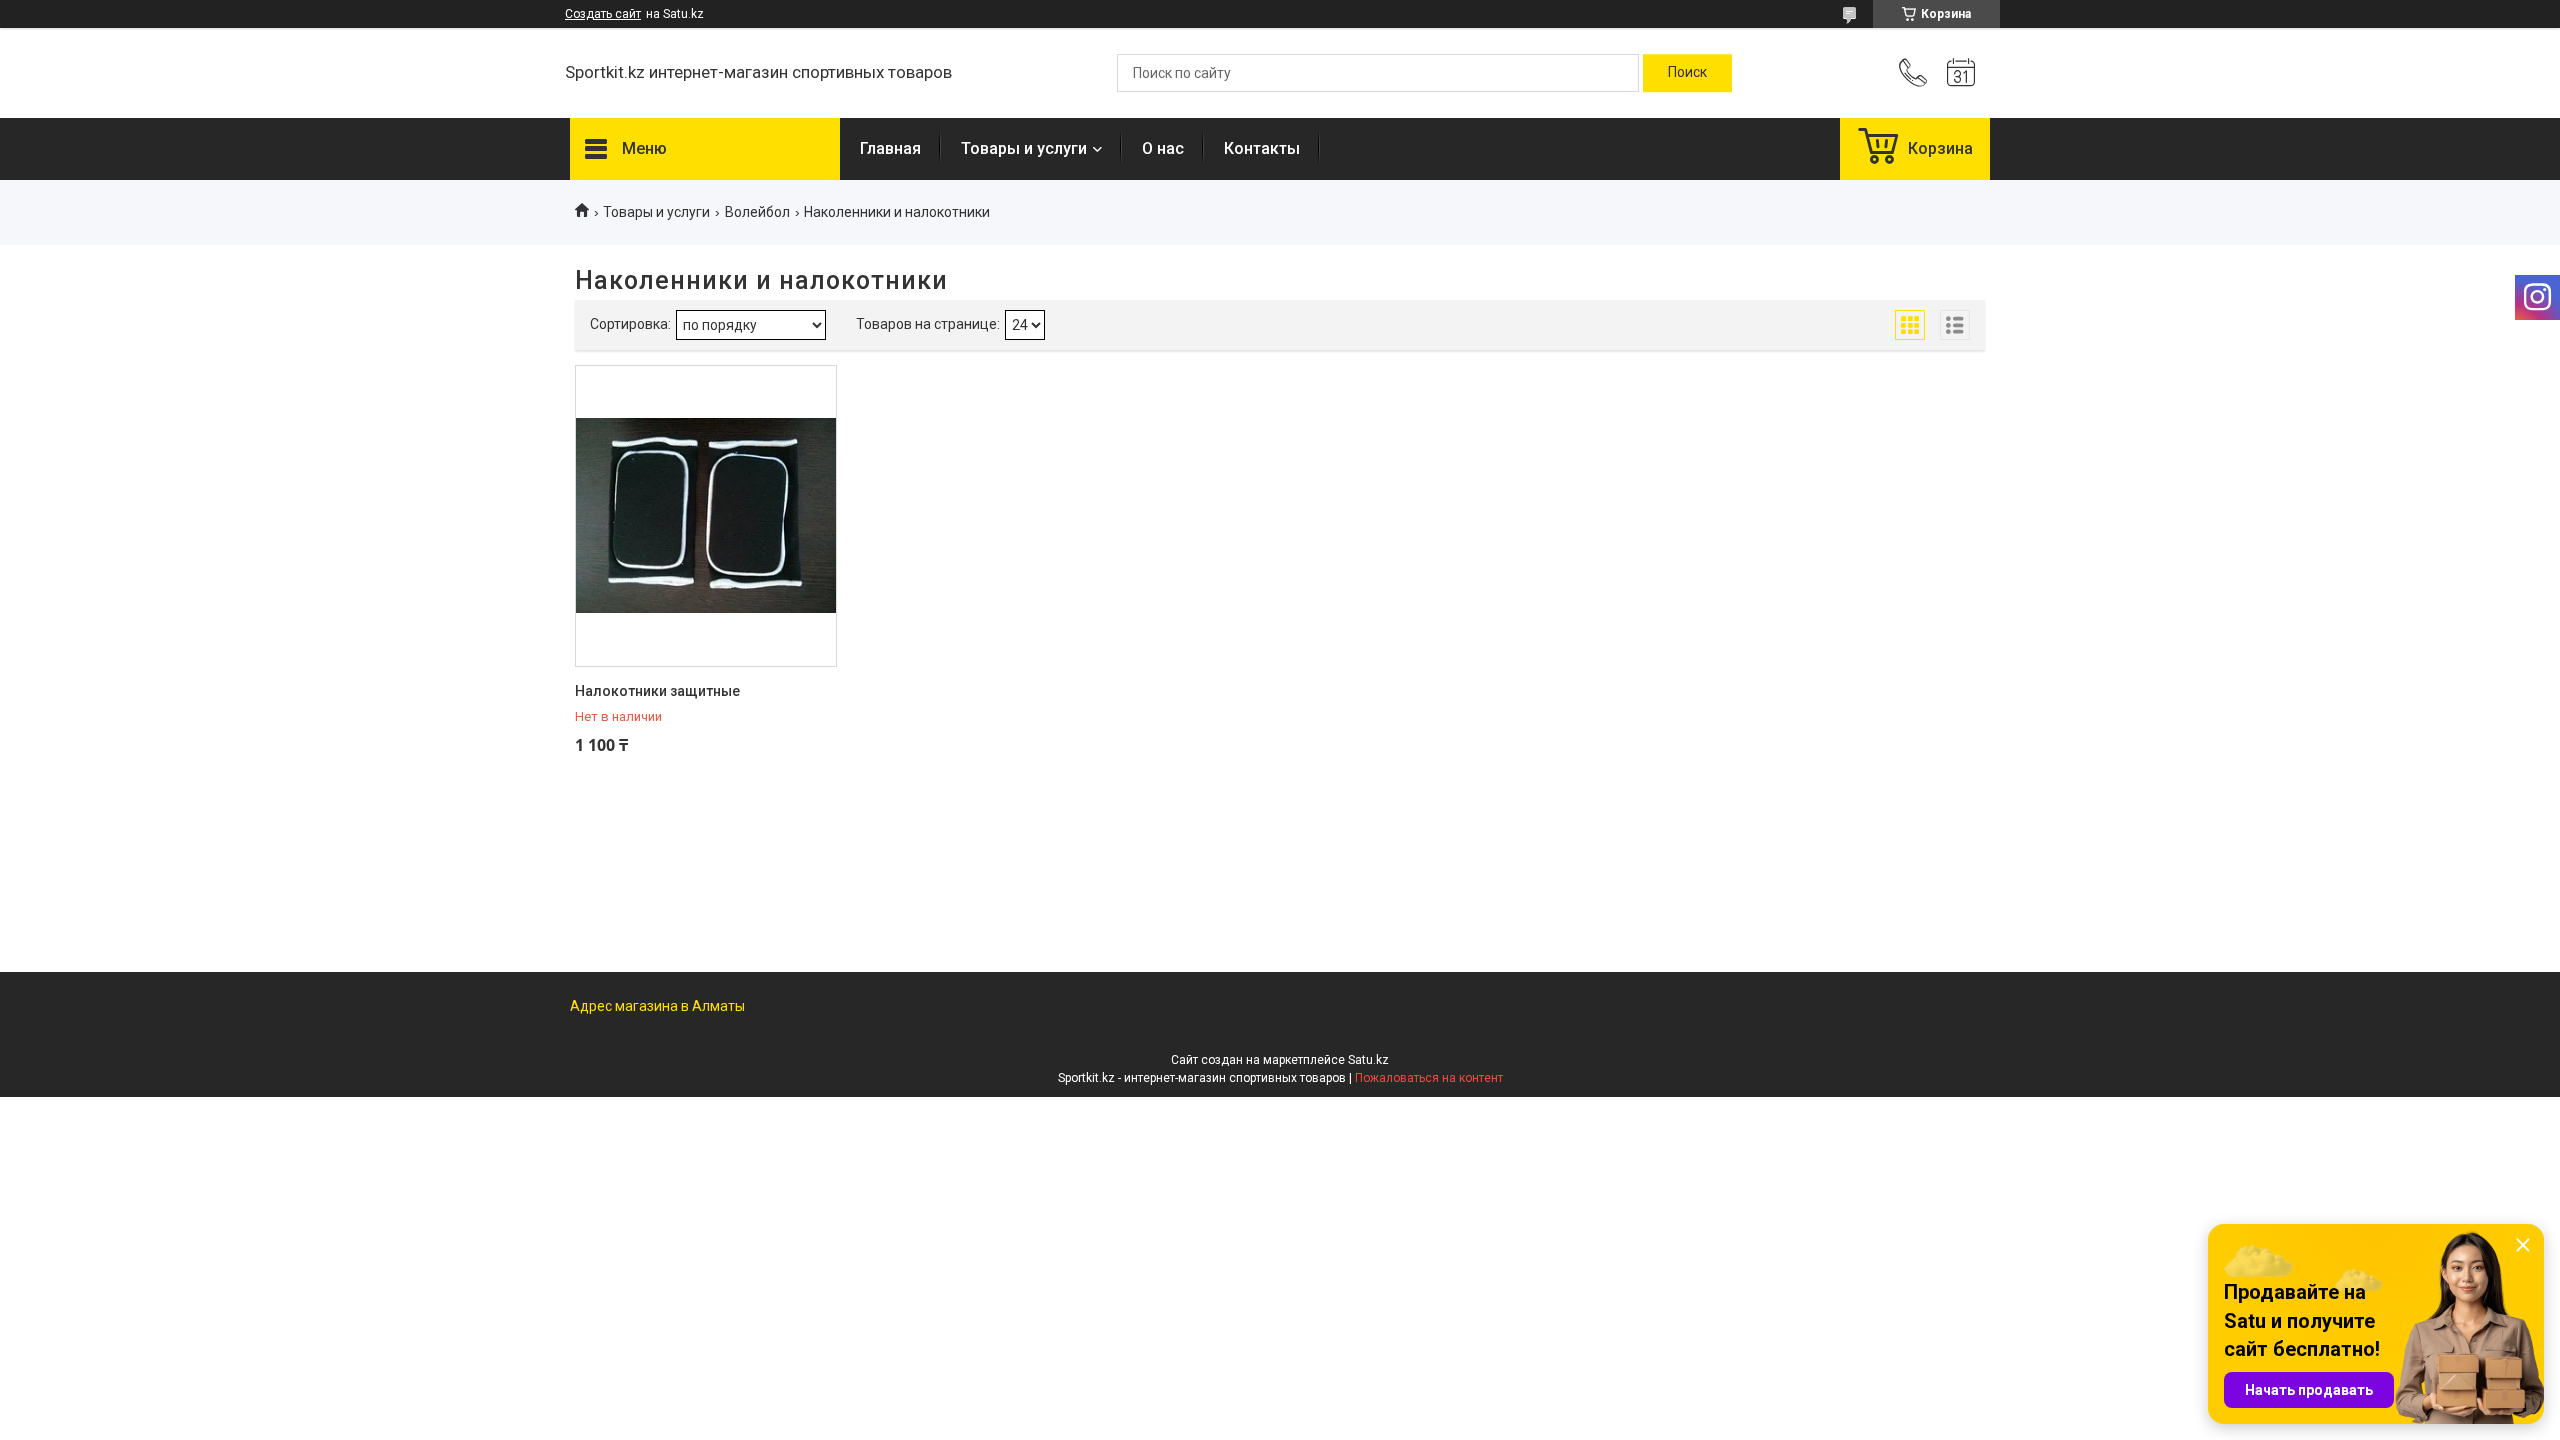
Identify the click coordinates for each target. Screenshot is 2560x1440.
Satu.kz (1368, 1060)
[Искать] (1687, 73)
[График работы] (1961, 73)
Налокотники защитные (657, 691)
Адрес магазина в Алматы (657, 1006)
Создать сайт (603, 14)
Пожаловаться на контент (1429, 1078)
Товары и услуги (1024, 148)
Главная (890, 148)
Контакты (1262, 148)
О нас (1163, 148)
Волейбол (757, 212)
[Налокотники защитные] (706, 516)
